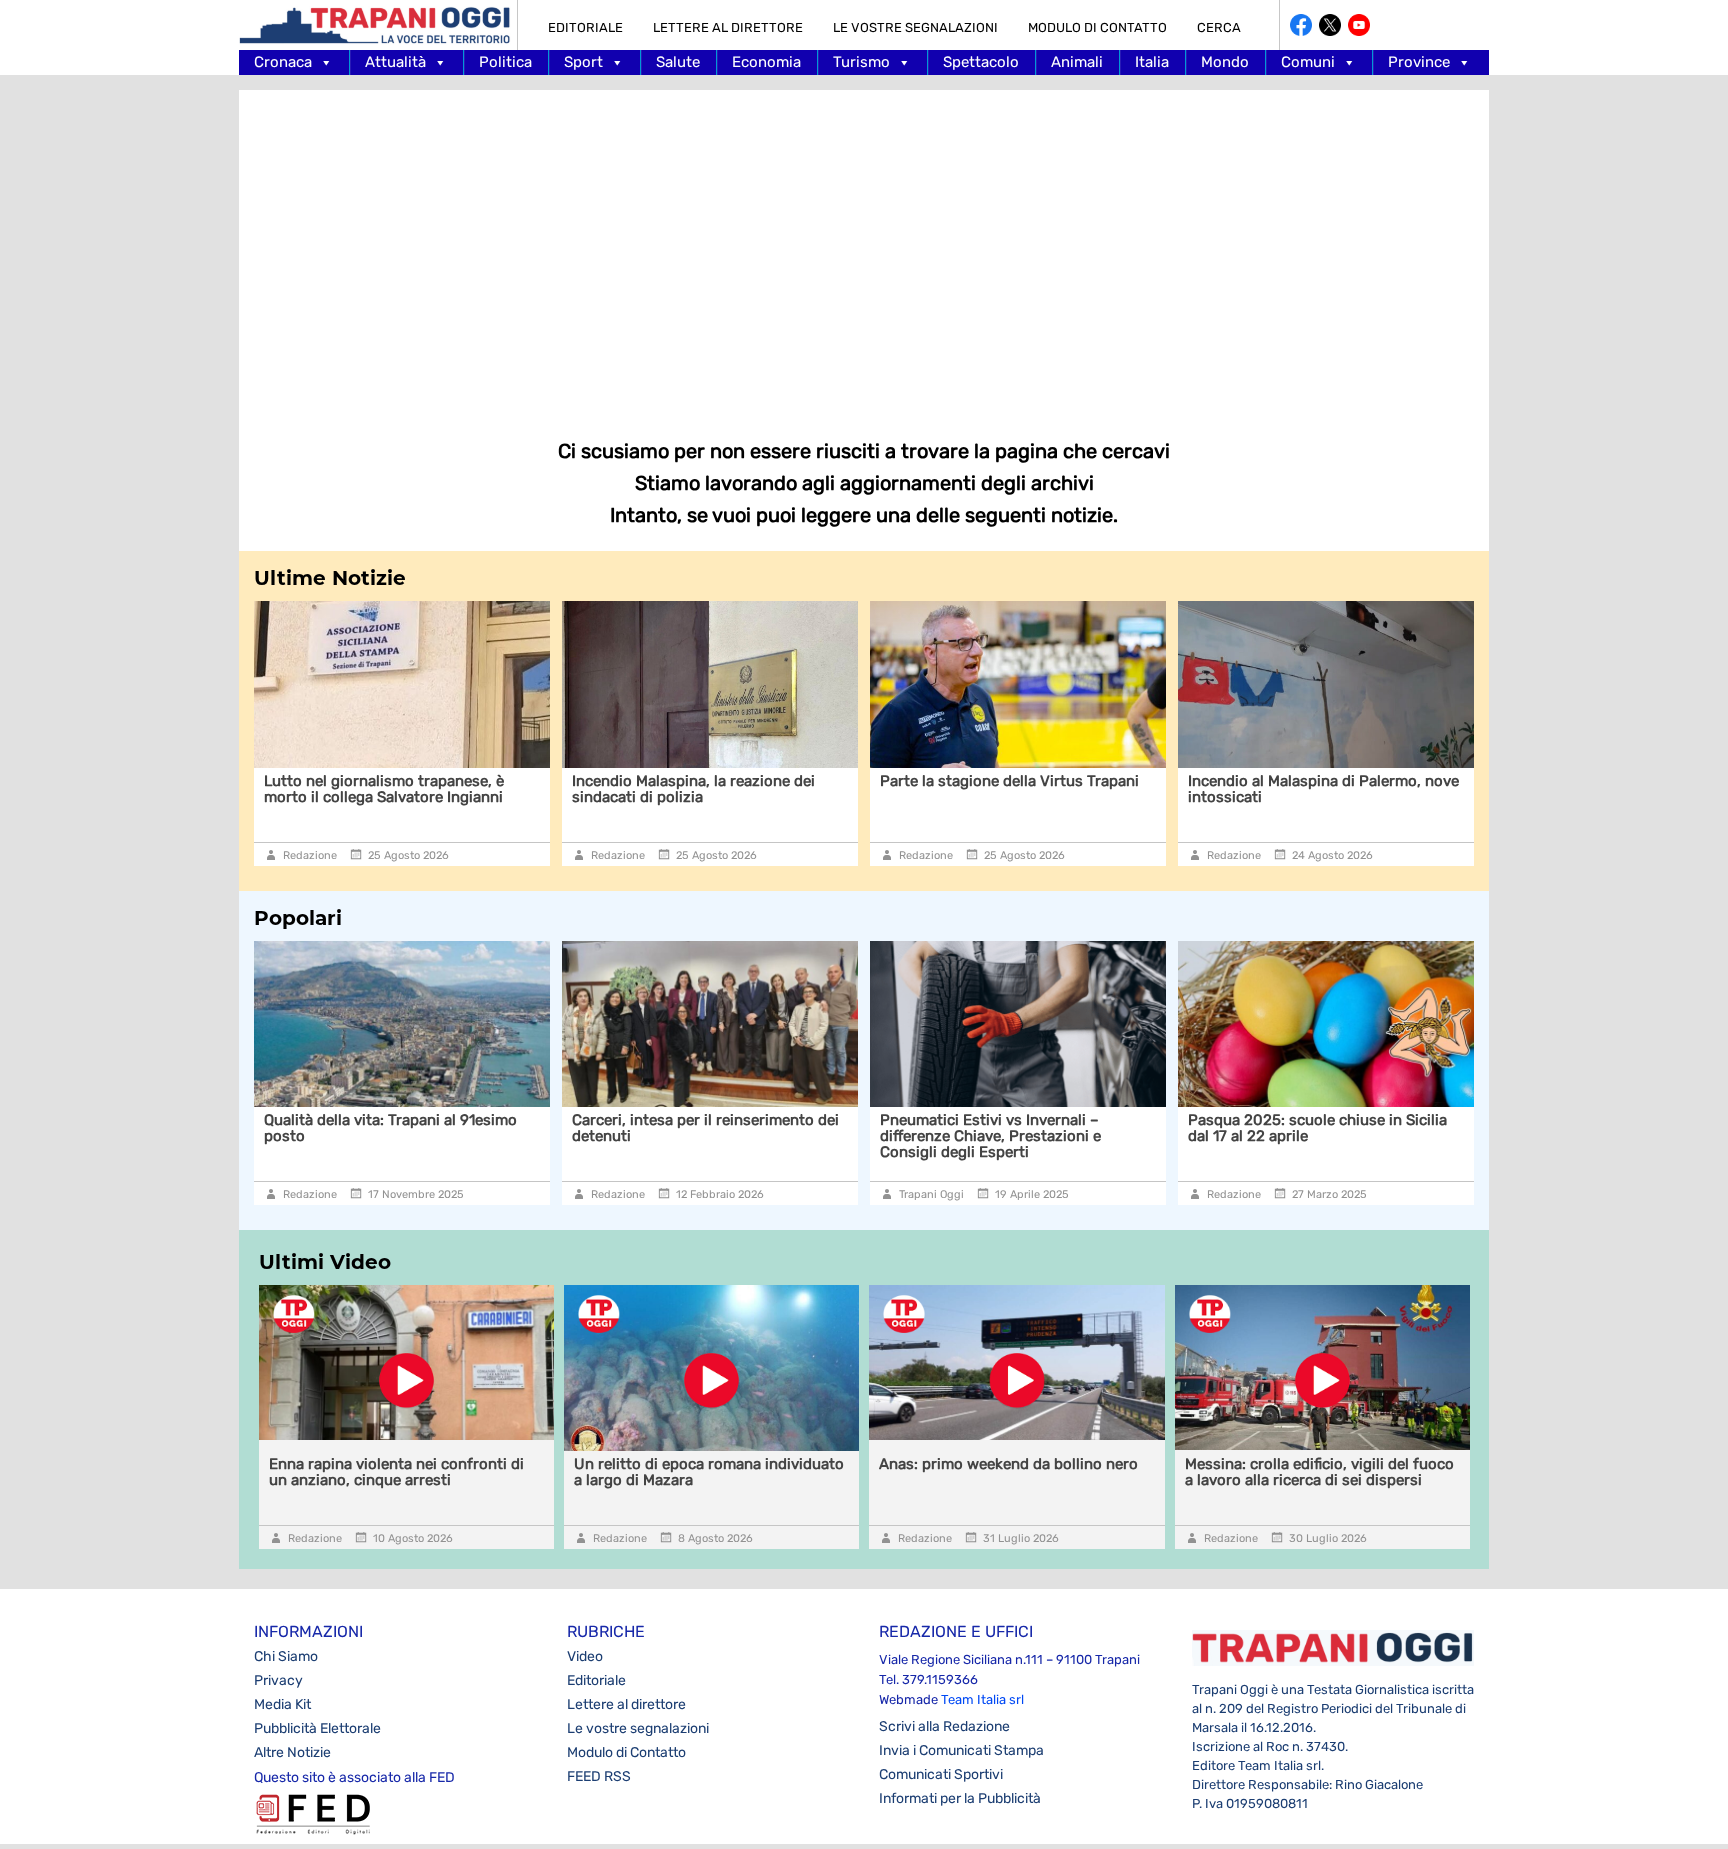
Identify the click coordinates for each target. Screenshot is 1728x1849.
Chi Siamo (286, 1656)
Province (1419, 62)
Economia (766, 62)
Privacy (278, 1680)
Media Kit (282, 1704)
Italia (1152, 62)
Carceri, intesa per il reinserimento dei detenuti (705, 1128)
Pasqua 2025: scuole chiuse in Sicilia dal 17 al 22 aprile (1317, 1128)
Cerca (1219, 27)
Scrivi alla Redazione (944, 1726)
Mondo (1225, 62)
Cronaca (283, 62)
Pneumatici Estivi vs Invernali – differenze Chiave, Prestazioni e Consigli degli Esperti (990, 1136)
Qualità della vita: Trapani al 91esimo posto (390, 1128)
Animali (1077, 62)
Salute (678, 62)
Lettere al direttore (728, 27)
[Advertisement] (864, 250)
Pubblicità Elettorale (317, 1728)
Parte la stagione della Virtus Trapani (867, 781)
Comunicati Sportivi (941, 1774)
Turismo (861, 62)
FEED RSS (599, 1776)
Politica (505, 62)
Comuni (1308, 62)
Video (585, 1656)
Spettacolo (981, 62)
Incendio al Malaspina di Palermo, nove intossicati (1181, 789)
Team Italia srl (982, 1699)
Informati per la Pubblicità (960, 1798)
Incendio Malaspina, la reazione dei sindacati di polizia (551, 789)
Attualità (395, 62)
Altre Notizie (292, 1752)
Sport (583, 62)
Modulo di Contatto (1097, 27)
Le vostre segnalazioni (915, 27)
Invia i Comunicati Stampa (961, 1750)
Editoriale (585, 27)
